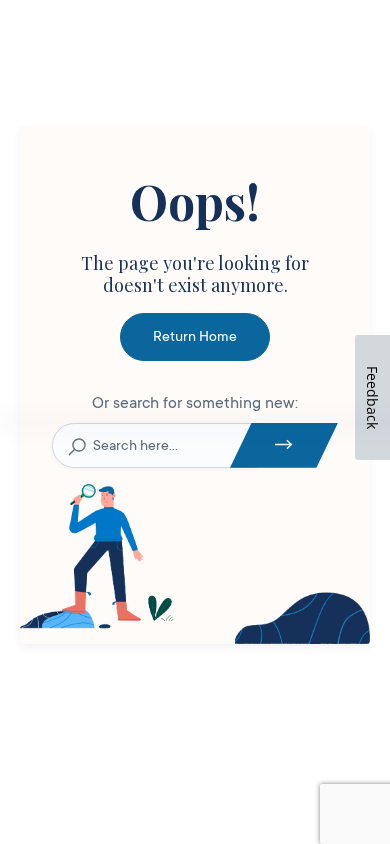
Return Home (195, 336)
